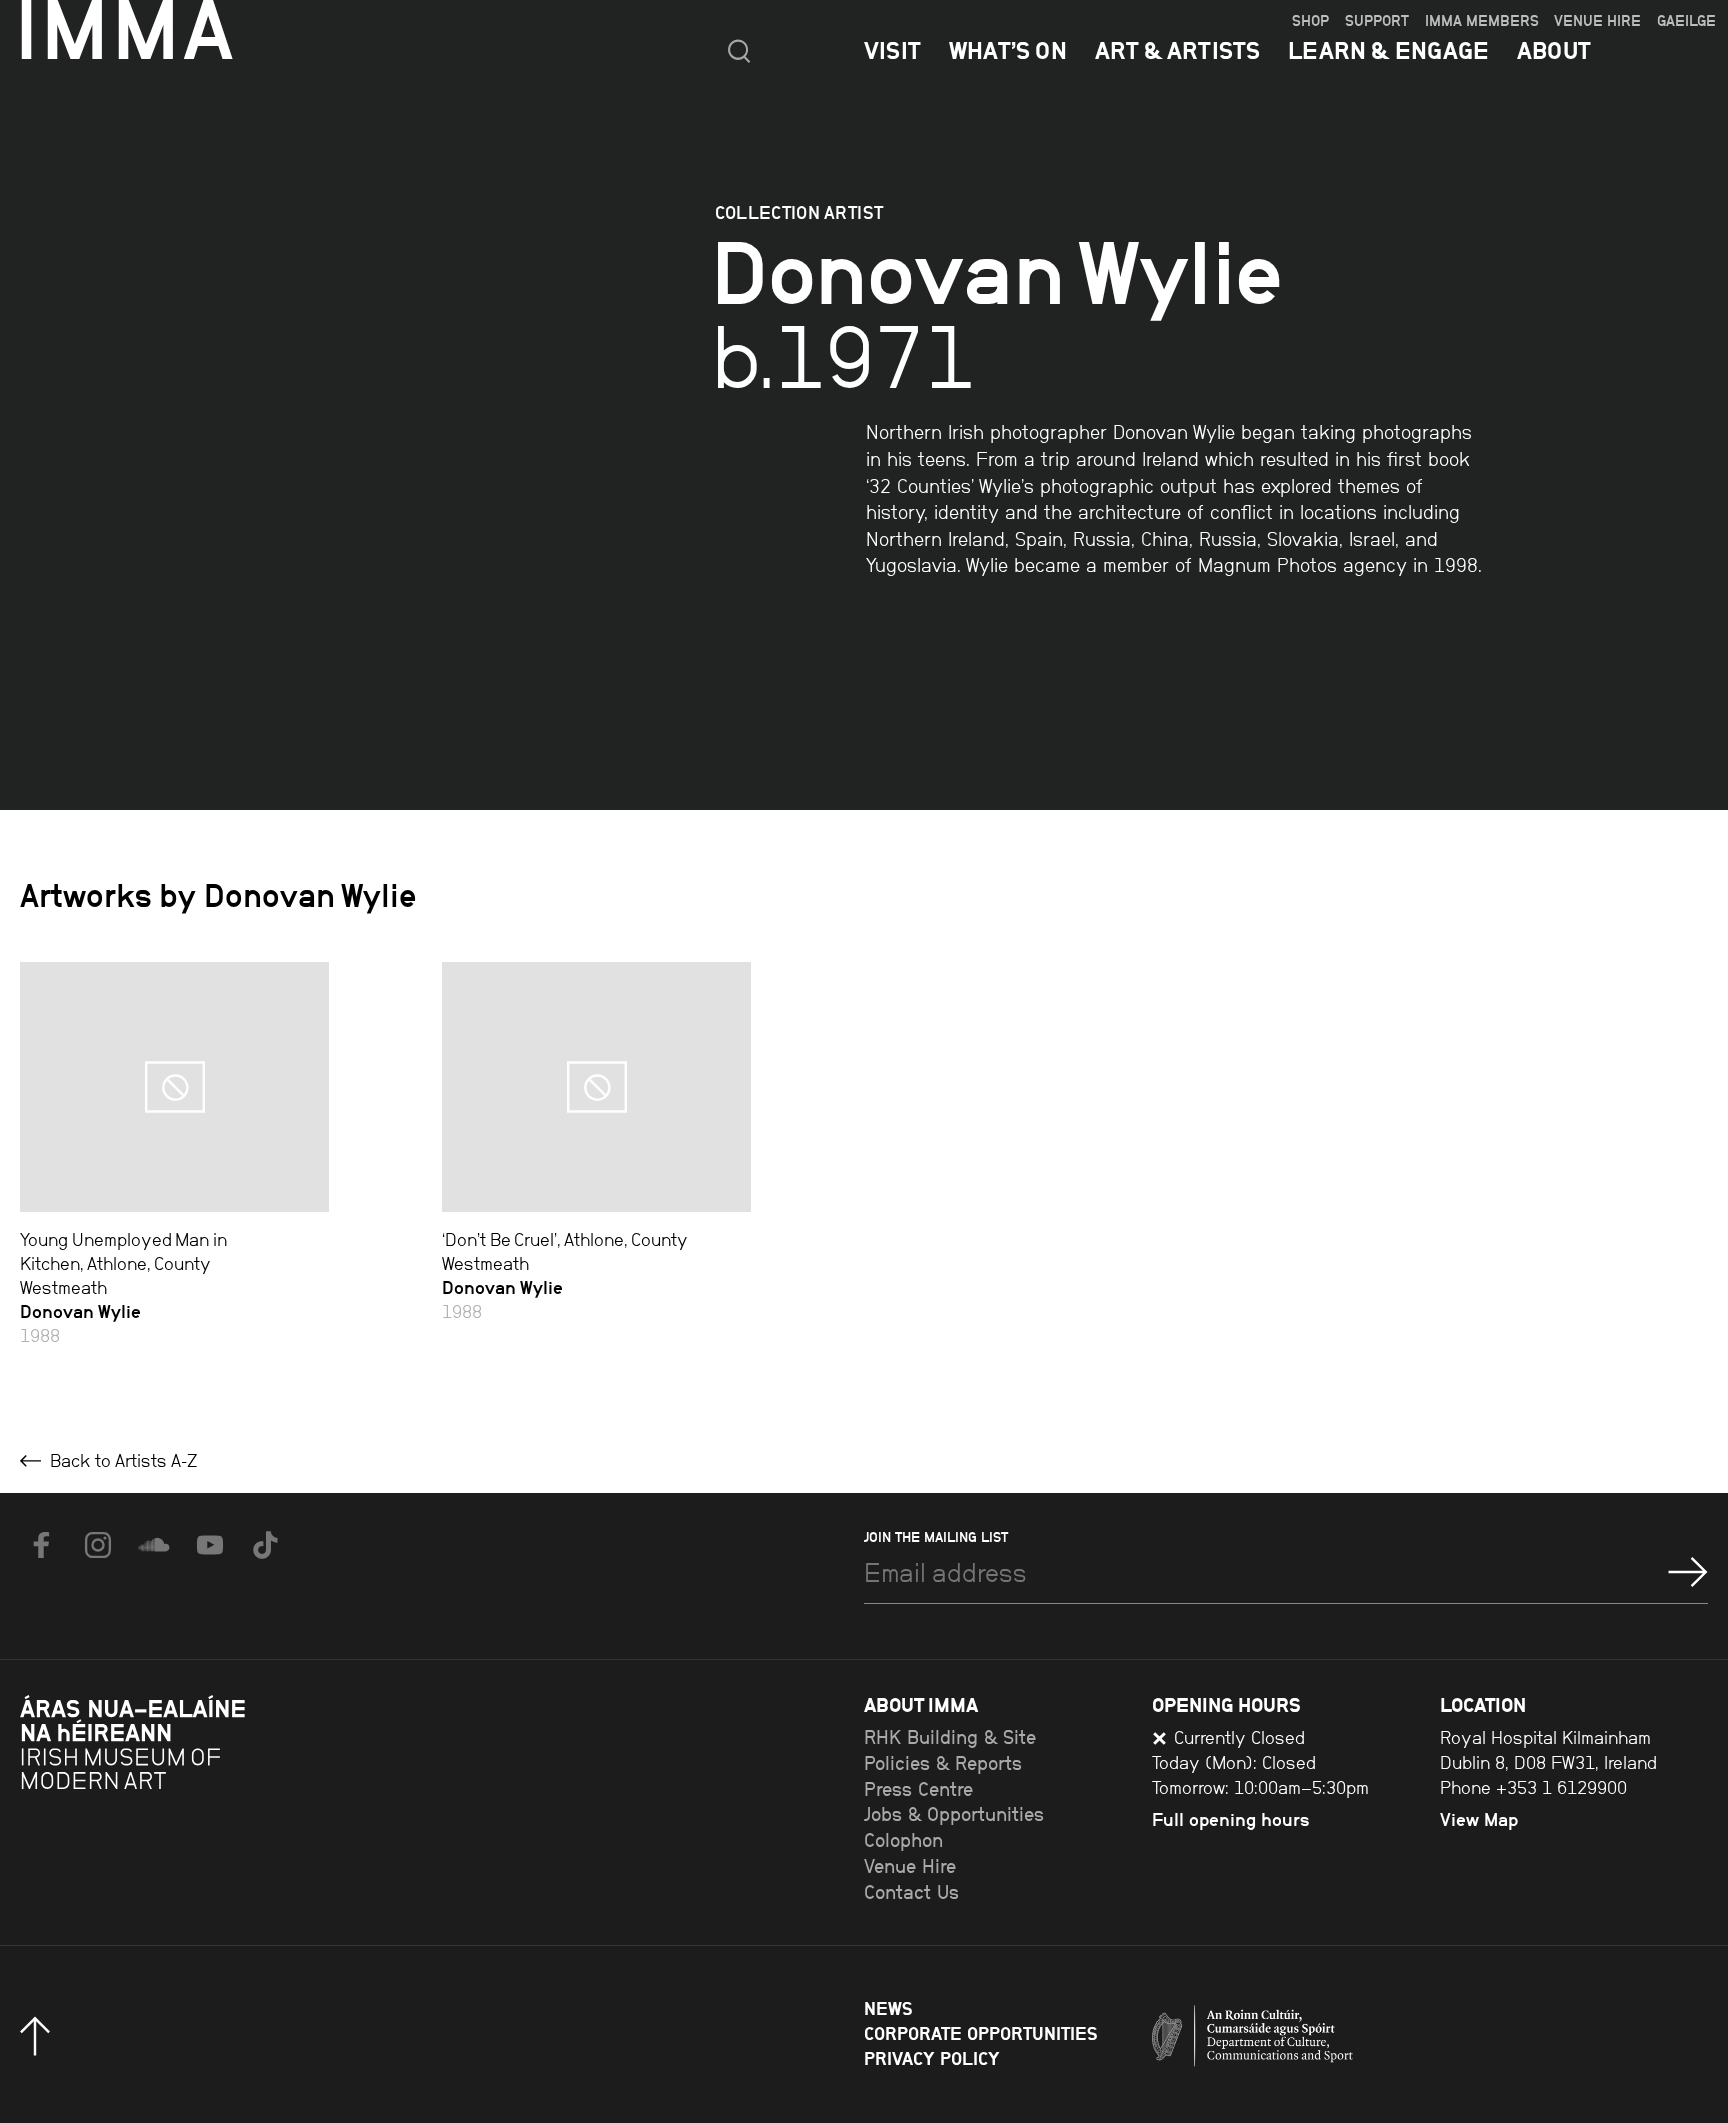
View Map (1479, 1819)
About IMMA (921, 1704)
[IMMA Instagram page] (98, 1545)
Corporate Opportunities (980, 2033)
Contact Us (911, 1892)
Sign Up (1688, 1572)
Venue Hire (1597, 21)
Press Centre (918, 1789)
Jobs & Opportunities (954, 1814)
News (888, 2008)
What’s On (1008, 50)
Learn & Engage (1388, 50)
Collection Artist (799, 212)
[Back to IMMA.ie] (170, 1795)
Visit (892, 50)
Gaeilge (1686, 21)
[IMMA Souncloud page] (154, 1545)
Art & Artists (1178, 50)
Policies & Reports (943, 1763)
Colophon (903, 1840)
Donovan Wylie (80, 1311)
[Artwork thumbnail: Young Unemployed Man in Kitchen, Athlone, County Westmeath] (174, 1087)
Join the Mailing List (936, 1537)
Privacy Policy (932, 2058)
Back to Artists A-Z (121, 1460)
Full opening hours (1231, 1819)
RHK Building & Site (950, 1737)
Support (1377, 21)
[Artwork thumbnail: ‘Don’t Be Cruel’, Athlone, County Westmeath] (596, 1087)
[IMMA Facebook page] (42, 1545)
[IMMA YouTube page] (210, 1545)
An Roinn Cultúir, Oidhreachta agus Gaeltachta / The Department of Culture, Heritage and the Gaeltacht (1327, 2041)
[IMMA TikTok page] (266, 1545)
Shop (1310, 21)
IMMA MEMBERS (1482, 21)
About (1554, 50)
